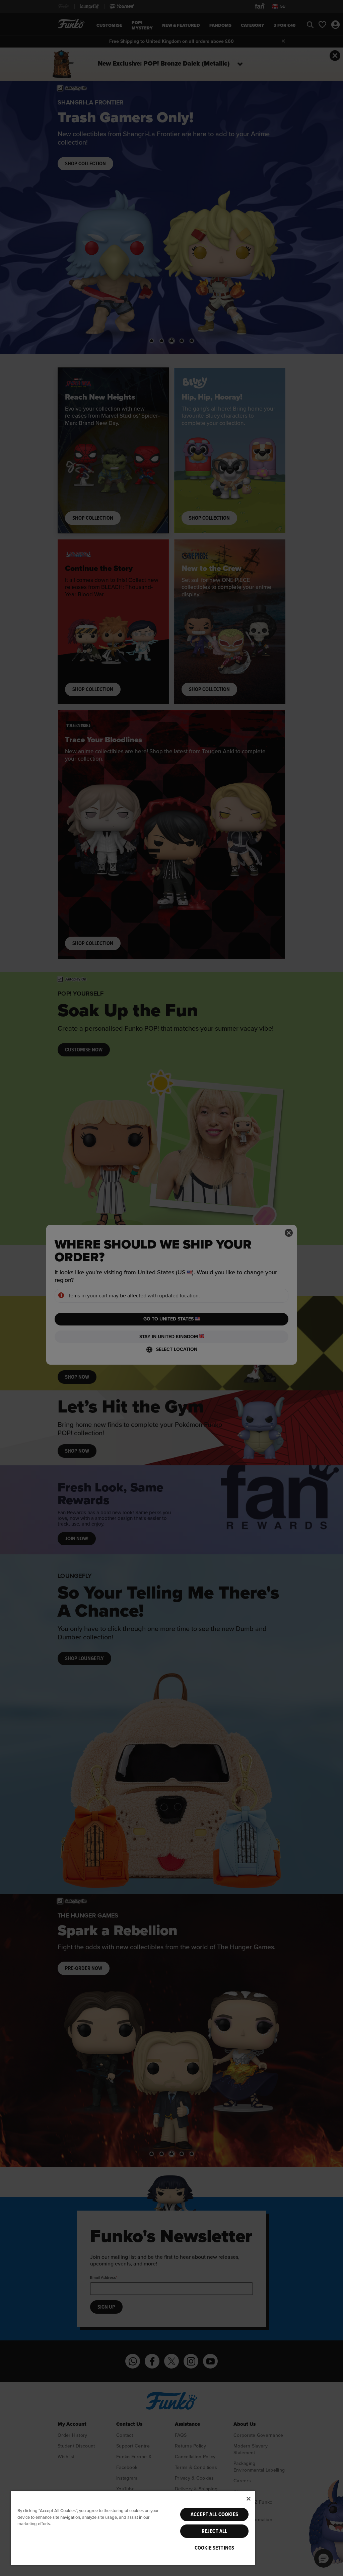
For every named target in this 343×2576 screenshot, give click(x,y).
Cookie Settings (214, 2548)
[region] (133, 2528)
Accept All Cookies (214, 2514)
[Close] (249, 2499)
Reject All (215, 2531)
